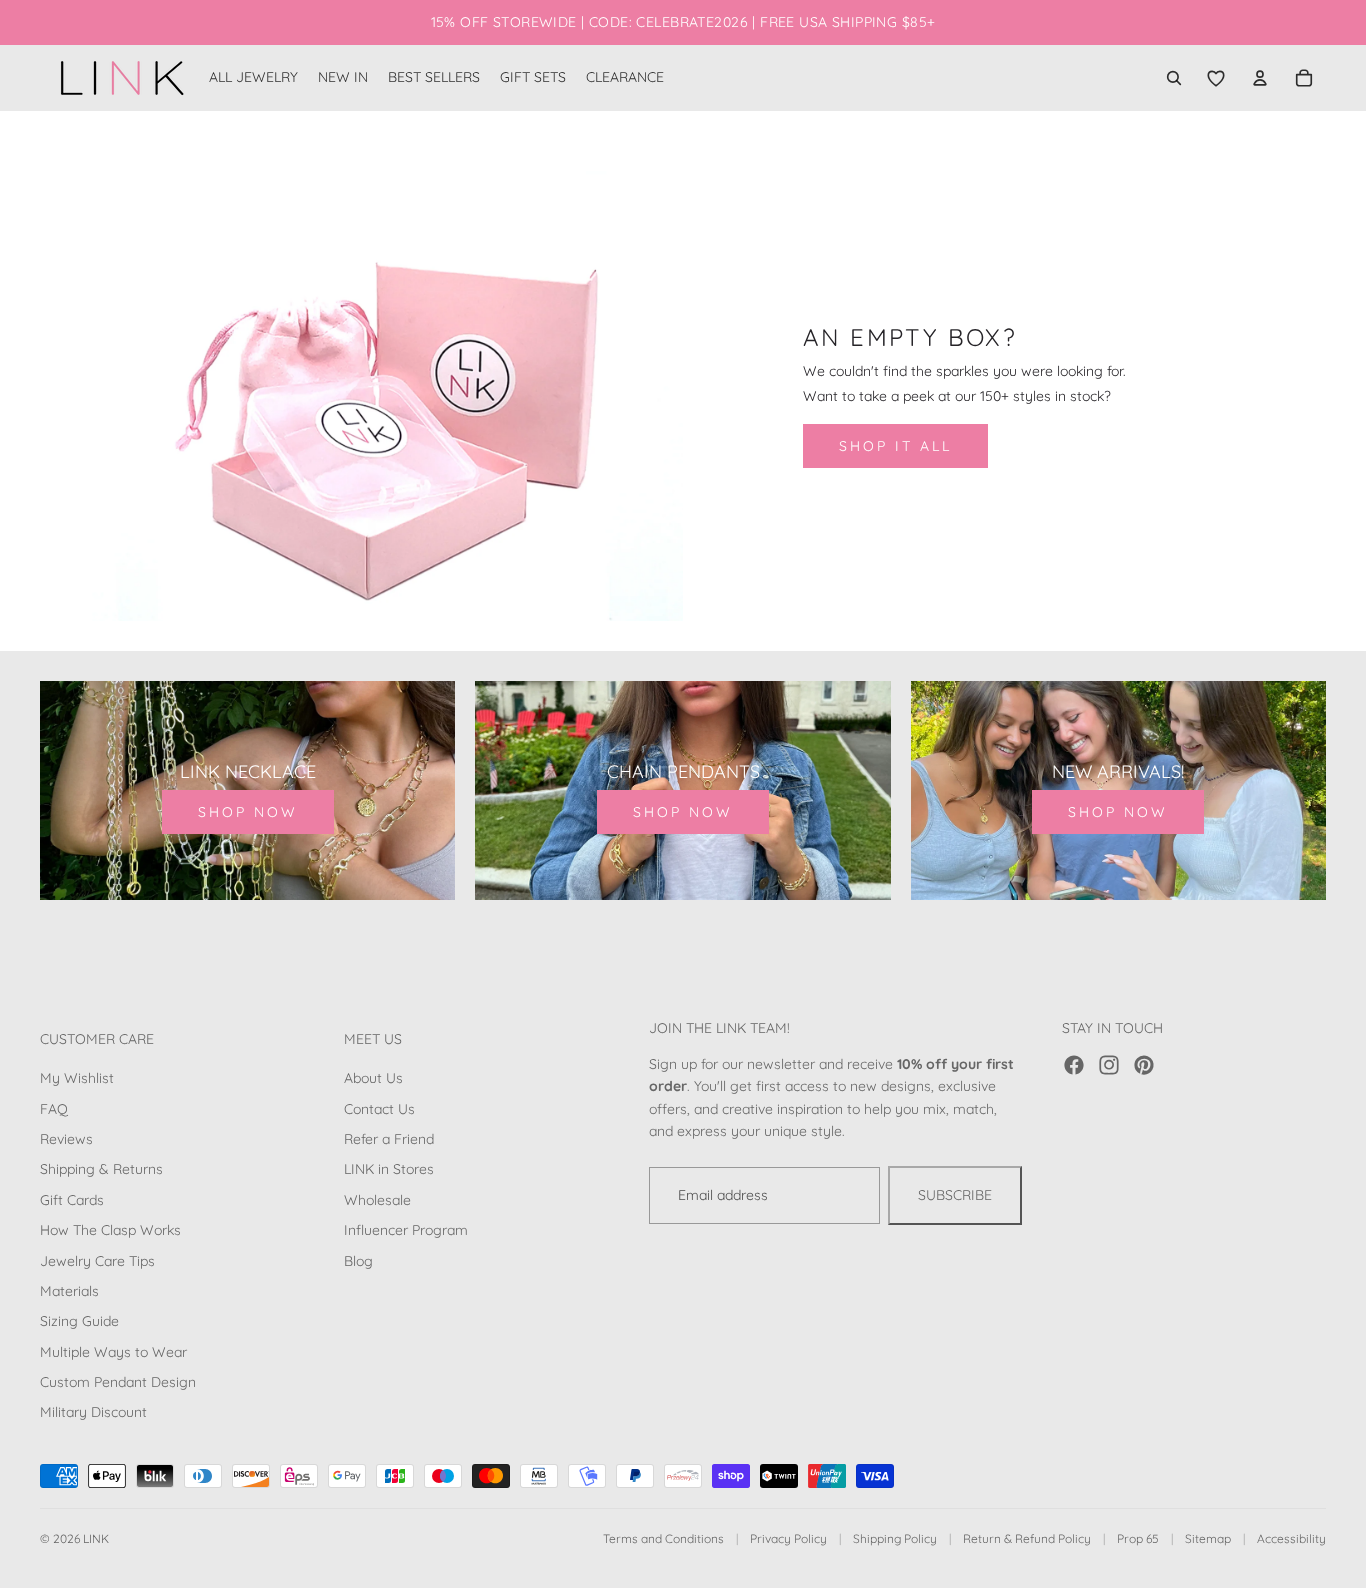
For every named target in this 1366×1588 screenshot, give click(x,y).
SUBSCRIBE (955, 1195)
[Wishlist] (1216, 78)
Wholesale (377, 1200)
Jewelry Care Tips (97, 1260)
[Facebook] (1074, 1065)
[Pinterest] (1144, 1065)
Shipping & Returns (101, 1169)
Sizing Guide (79, 1321)
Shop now (248, 812)
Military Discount (93, 1412)
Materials (69, 1291)
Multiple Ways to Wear (113, 1352)
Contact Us (379, 1109)
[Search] (1174, 78)
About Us (373, 1078)
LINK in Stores (389, 1169)
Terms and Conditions (663, 1538)
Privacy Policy (788, 1538)
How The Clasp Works (110, 1230)
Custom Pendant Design (118, 1382)
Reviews (66, 1139)
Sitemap (1208, 1538)
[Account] (1260, 78)
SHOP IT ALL (895, 446)
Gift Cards (72, 1200)
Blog (358, 1260)
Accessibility (1291, 1538)
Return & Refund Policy (1027, 1538)
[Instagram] (1109, 1065)
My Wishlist (77, 1078)
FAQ (54, 1109)
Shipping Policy (895, 1538)
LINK (96, 1538)
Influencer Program (406, 1230)
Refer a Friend (389, 1139)
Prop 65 (1138, 1538)
